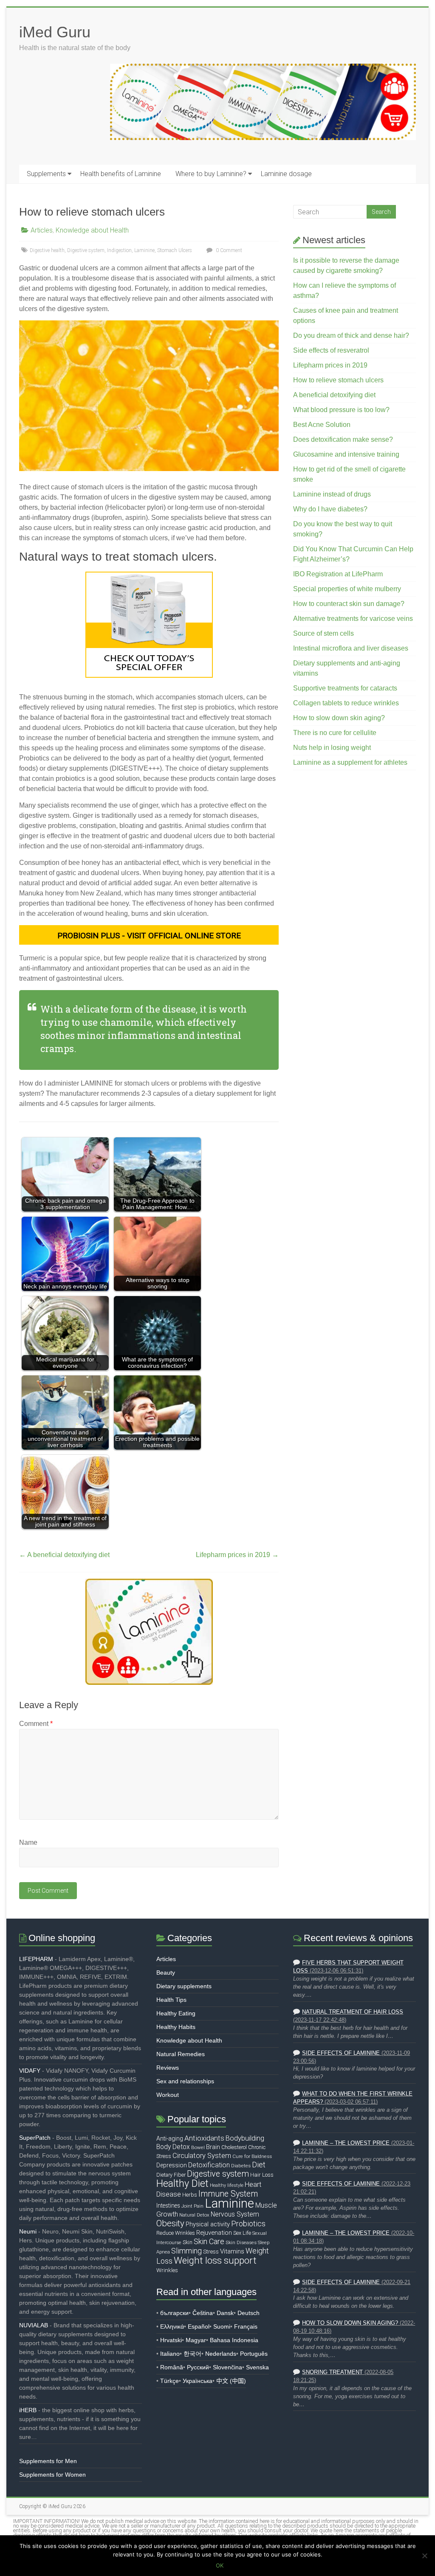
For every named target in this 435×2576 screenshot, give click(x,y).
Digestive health (47, 250)
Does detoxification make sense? (343, 439)
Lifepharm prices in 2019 (237, 1555)
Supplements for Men (48, 2461)
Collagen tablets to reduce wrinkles (346, 703)
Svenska (257, 2367)
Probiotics (248, 2224)
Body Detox (173, 2147)
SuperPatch (35, 2138)
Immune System (228, 2194)
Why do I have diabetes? (330, 509)
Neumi (28, 2231)
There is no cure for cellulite (335, 733)
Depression (172, 2165)
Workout (168, 2095)
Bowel (198, 2147)
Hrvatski (171, 2340)
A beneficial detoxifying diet (64, 1555)
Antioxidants (204, 2138)
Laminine (144, 250)
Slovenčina (227, 2367)
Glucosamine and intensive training (346, 454)
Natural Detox (194, 2215)
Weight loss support (215, 2260)
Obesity (170, 2223)
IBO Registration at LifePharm (338, 574)
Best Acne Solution (322, 425)
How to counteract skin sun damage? (349, 604)
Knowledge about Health (92, 230)
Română (172, 2367)
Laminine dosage (286, 174)
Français (246, 2326)
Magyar (196, 2340)
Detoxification (209, 2165)
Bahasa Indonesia (234, 2340)
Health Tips (171, 2000)
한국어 (192, 2354)
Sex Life (242, 2233)
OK (220, 2565)
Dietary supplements (184, 1986)
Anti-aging (170, 2138)
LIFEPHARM (36, 1959)
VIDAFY (30, 2071)
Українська (198, 2381)
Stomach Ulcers (175, 250)
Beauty (166, 1973)
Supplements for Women (52, 2475)
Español (199, 2326)
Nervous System (235, 2214)
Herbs (190, 2195)
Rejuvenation (214, 2233)
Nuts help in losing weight (332, 748)
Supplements (46, 174)
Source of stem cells (323, 633)
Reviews (168, 2068)
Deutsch (249, 2313)
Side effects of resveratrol (331, 350)
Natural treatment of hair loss (353, 2012)
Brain (213, 2147)
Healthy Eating (176, 2013)
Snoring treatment (332, 2372)
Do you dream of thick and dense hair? (351, 335)
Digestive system (86, 250)
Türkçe (169, 2381)
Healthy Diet (182, 2183)
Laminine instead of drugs (332, 494)
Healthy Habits (176, 2027)
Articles (42, 230)
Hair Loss (262, 2175)
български (174, 2313)
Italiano (170, 2354)
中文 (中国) (231, 2381)
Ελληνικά (172, 2326)
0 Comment (228, 250)
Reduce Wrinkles (176, 2233)
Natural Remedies (181, 2054)
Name (28, 1842)
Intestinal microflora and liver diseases (351, 648)
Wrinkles (167, 2270)
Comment (36, 1724)
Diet (259, 2165)
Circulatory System (202, 2156)
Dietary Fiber (171, 2175)
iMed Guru (55, 32)
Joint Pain (192, 2206)
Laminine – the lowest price (346, 2143)
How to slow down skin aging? (339, 718)
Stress (211, 2252)
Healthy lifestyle (227, 2185)
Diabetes (241, 2166)
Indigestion (119, 250)
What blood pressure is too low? (341, 410)
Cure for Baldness (252, 2156)
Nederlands (221, 2354)
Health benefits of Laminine (121, 174)
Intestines (168, 2206)
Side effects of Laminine (341, 2053)
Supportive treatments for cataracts (345, 688)
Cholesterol (234, 2147)
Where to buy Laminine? (211, 174)
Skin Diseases (241, 2242)
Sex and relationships (185, 2081)
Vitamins (232, 2251)
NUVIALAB (34, 2325)
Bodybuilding (245, 2138)
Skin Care (209, 2241)
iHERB (28, 2410)
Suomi (222, 2326)
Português (254, 2354)
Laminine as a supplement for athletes (350, 762)
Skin (188, 2242)
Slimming (186, 2251)
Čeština (203, 2313)
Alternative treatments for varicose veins (353, 619)
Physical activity (208, 2224)
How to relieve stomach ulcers (338, 380)
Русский (198, 2367)
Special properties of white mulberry (347, 589)
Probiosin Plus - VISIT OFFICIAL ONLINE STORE (149, 936)
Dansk (225, 2313)
